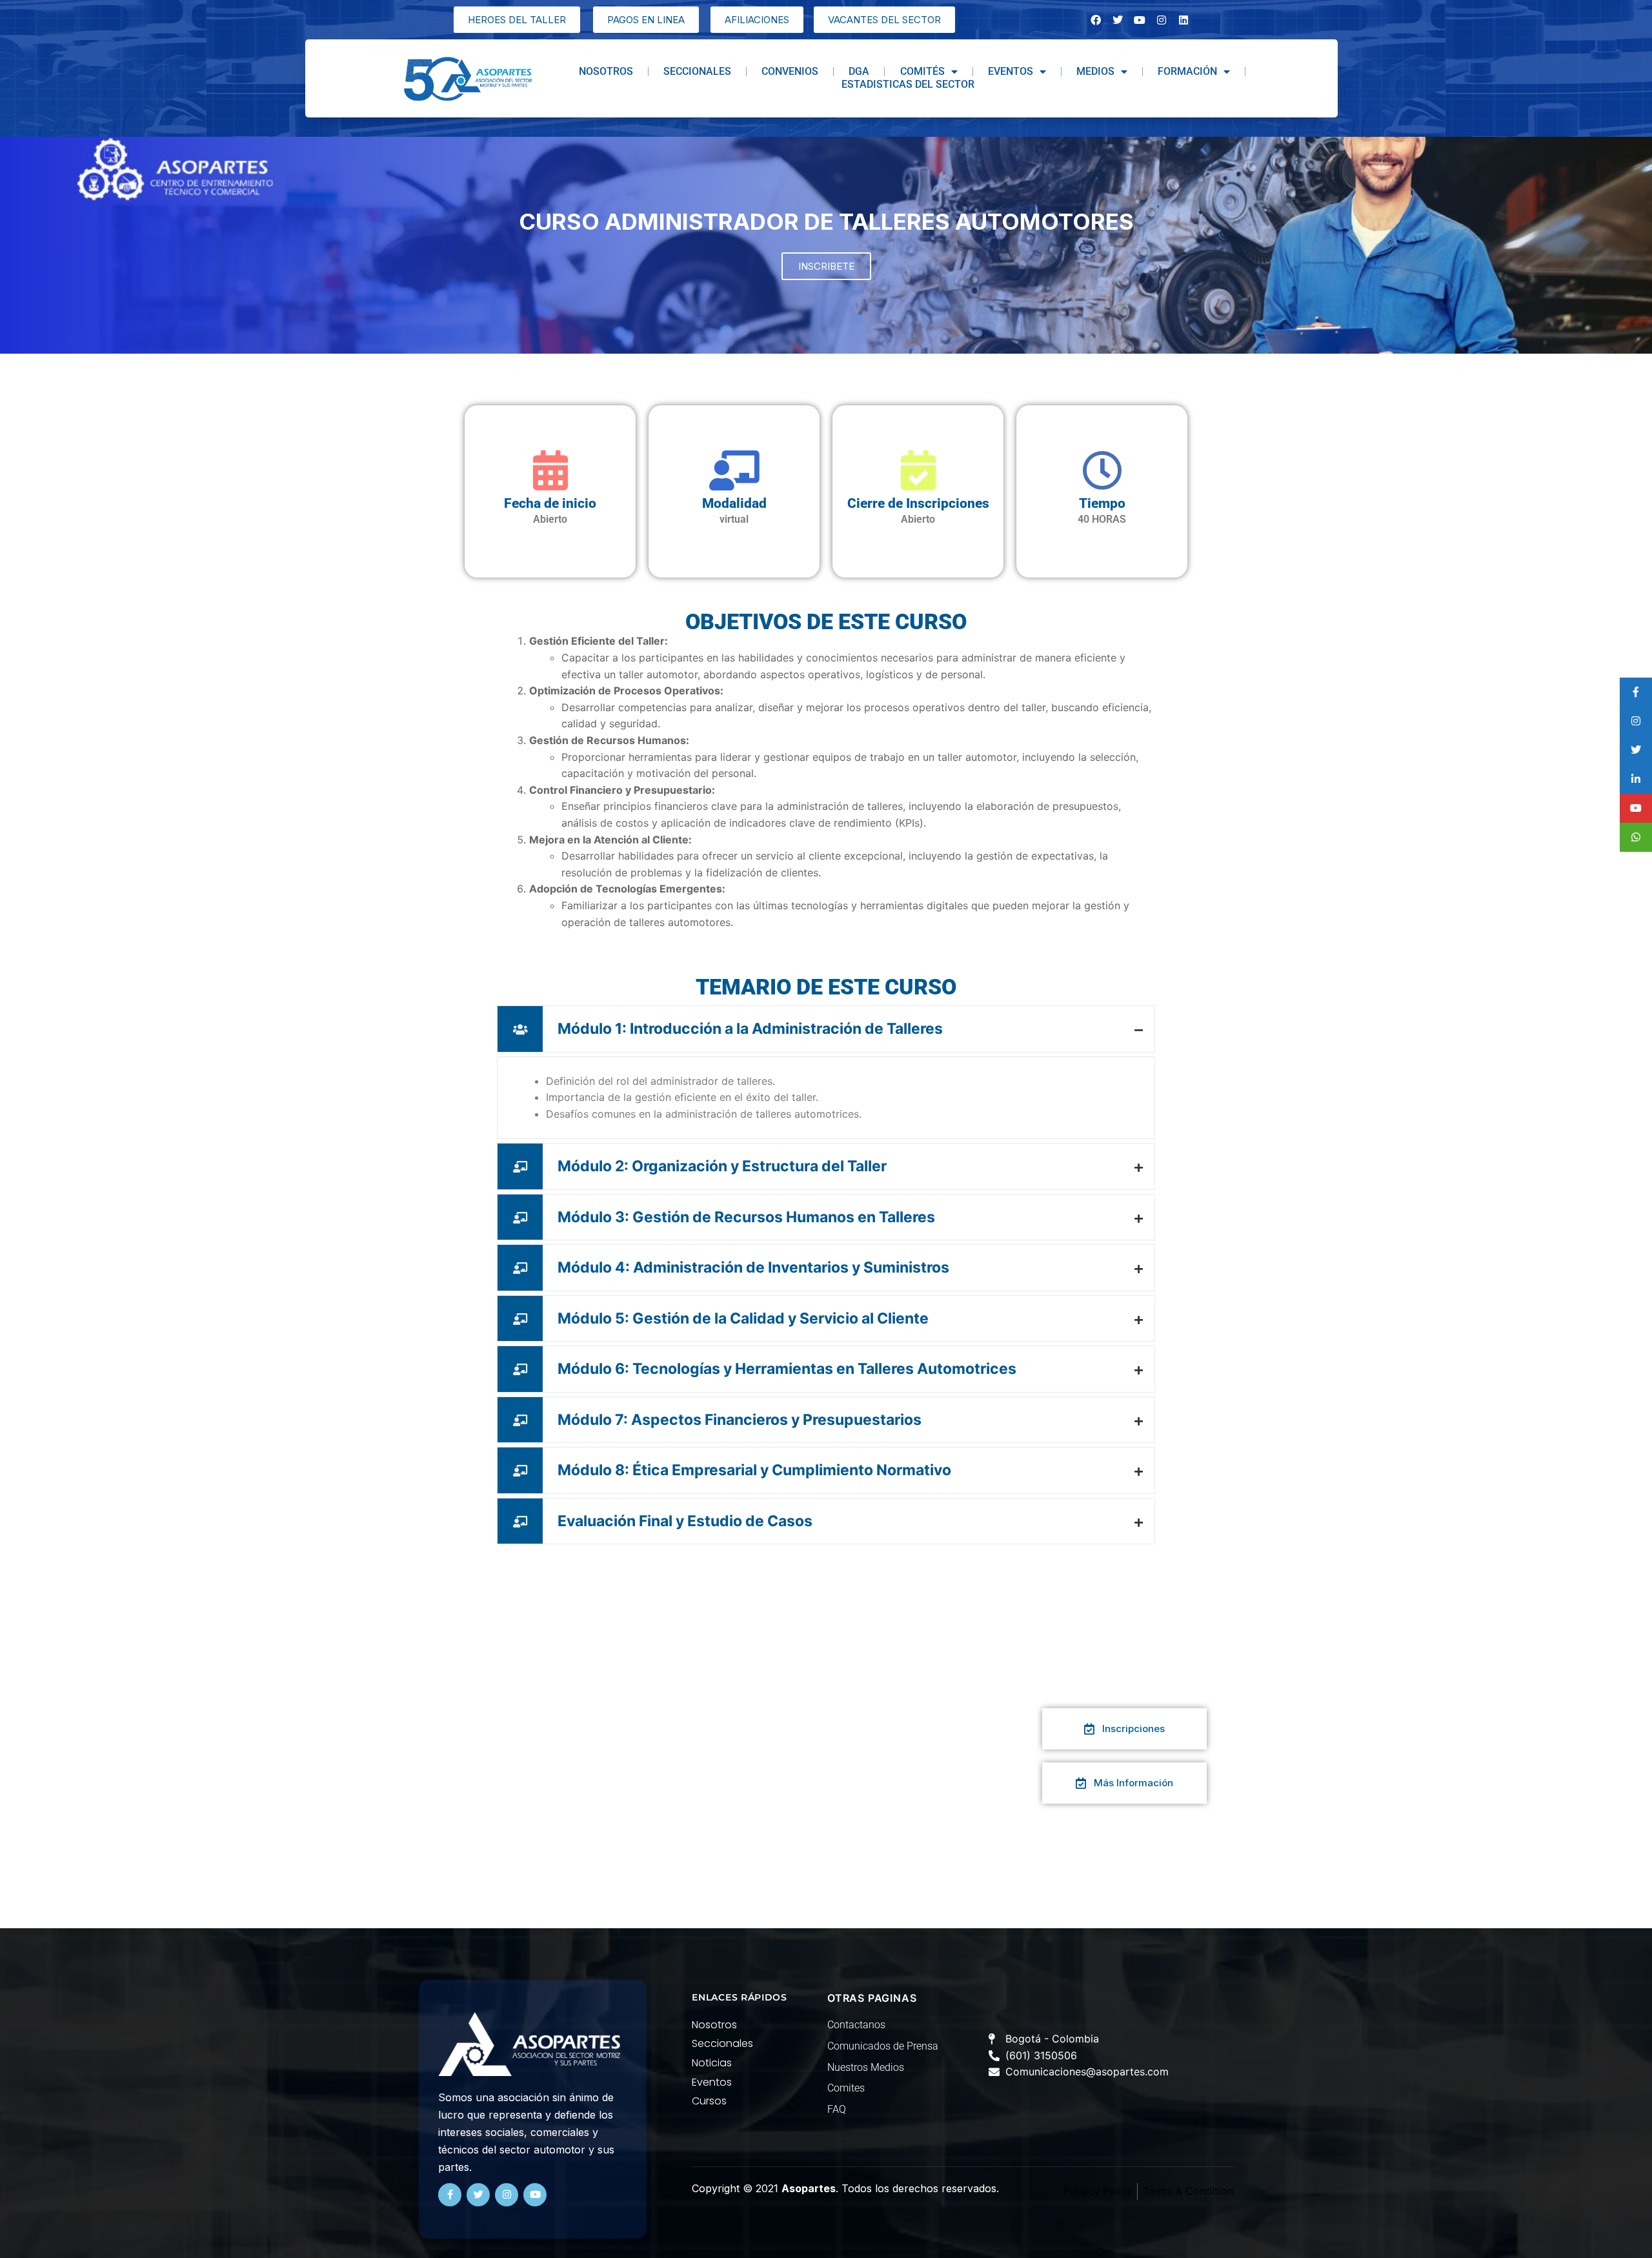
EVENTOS (1011, 71)
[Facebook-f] (450, 2195)
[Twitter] (478, 2195)
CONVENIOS (790, 71)
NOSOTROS (606, 71)
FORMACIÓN (1187, 71)
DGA (859, 71)
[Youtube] (535, 2195)
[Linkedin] (1184, 20)
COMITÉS (922, 71)
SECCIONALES (697, 71)
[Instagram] (1162, 20)
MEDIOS (1095, 71)
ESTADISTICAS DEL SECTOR (908, 84)
